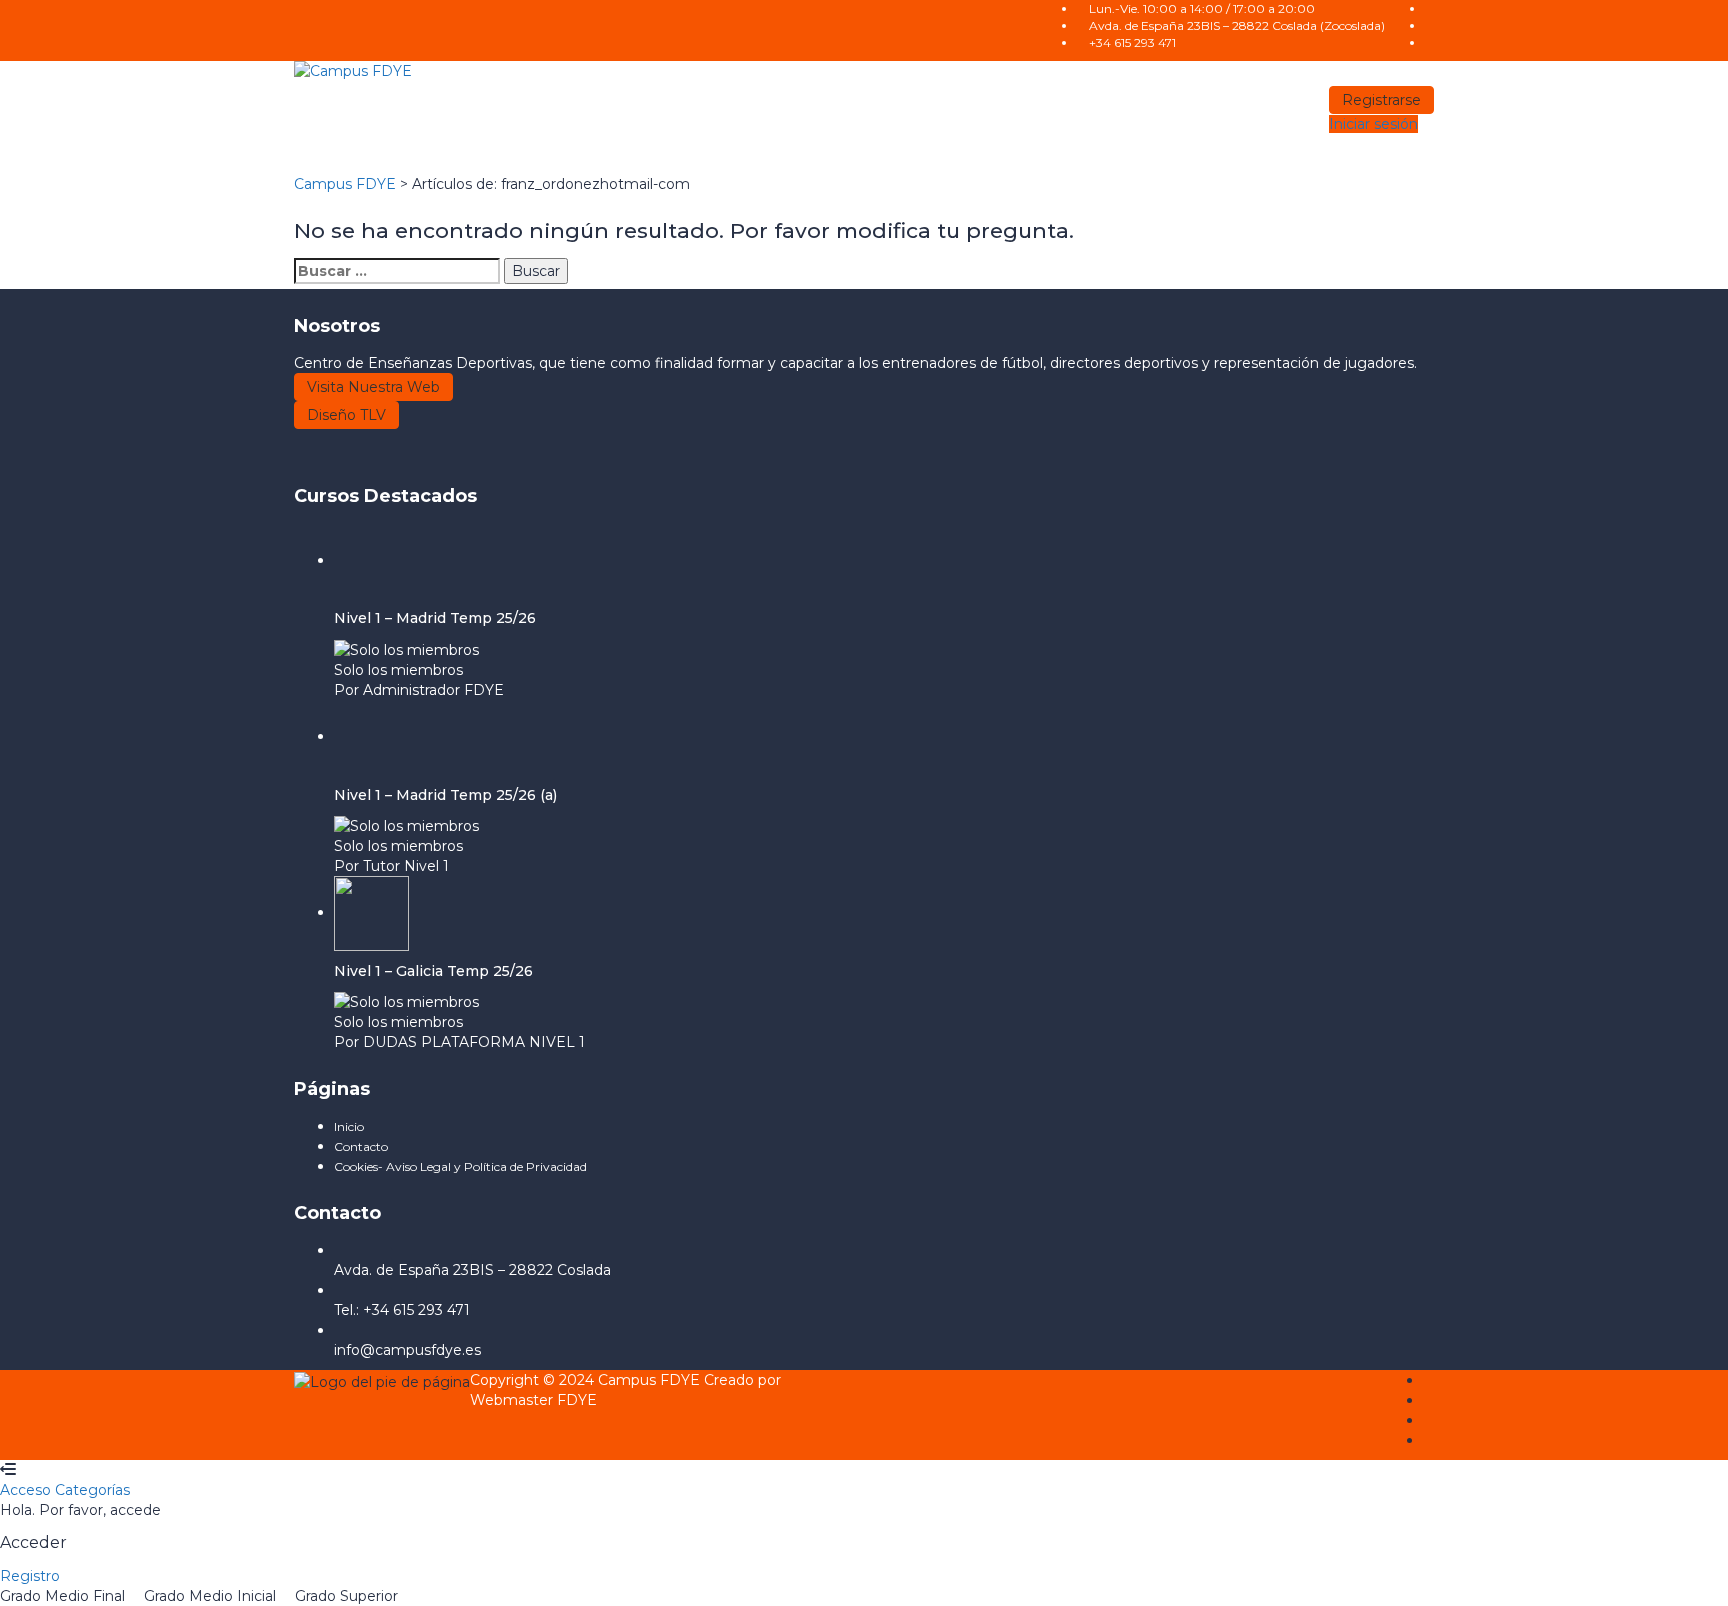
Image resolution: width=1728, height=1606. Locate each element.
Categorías (92, 1490)
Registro (30, 1576)
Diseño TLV (346, 415)
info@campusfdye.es (407, 1350)
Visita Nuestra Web (373, 387)
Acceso (27, 1490)
